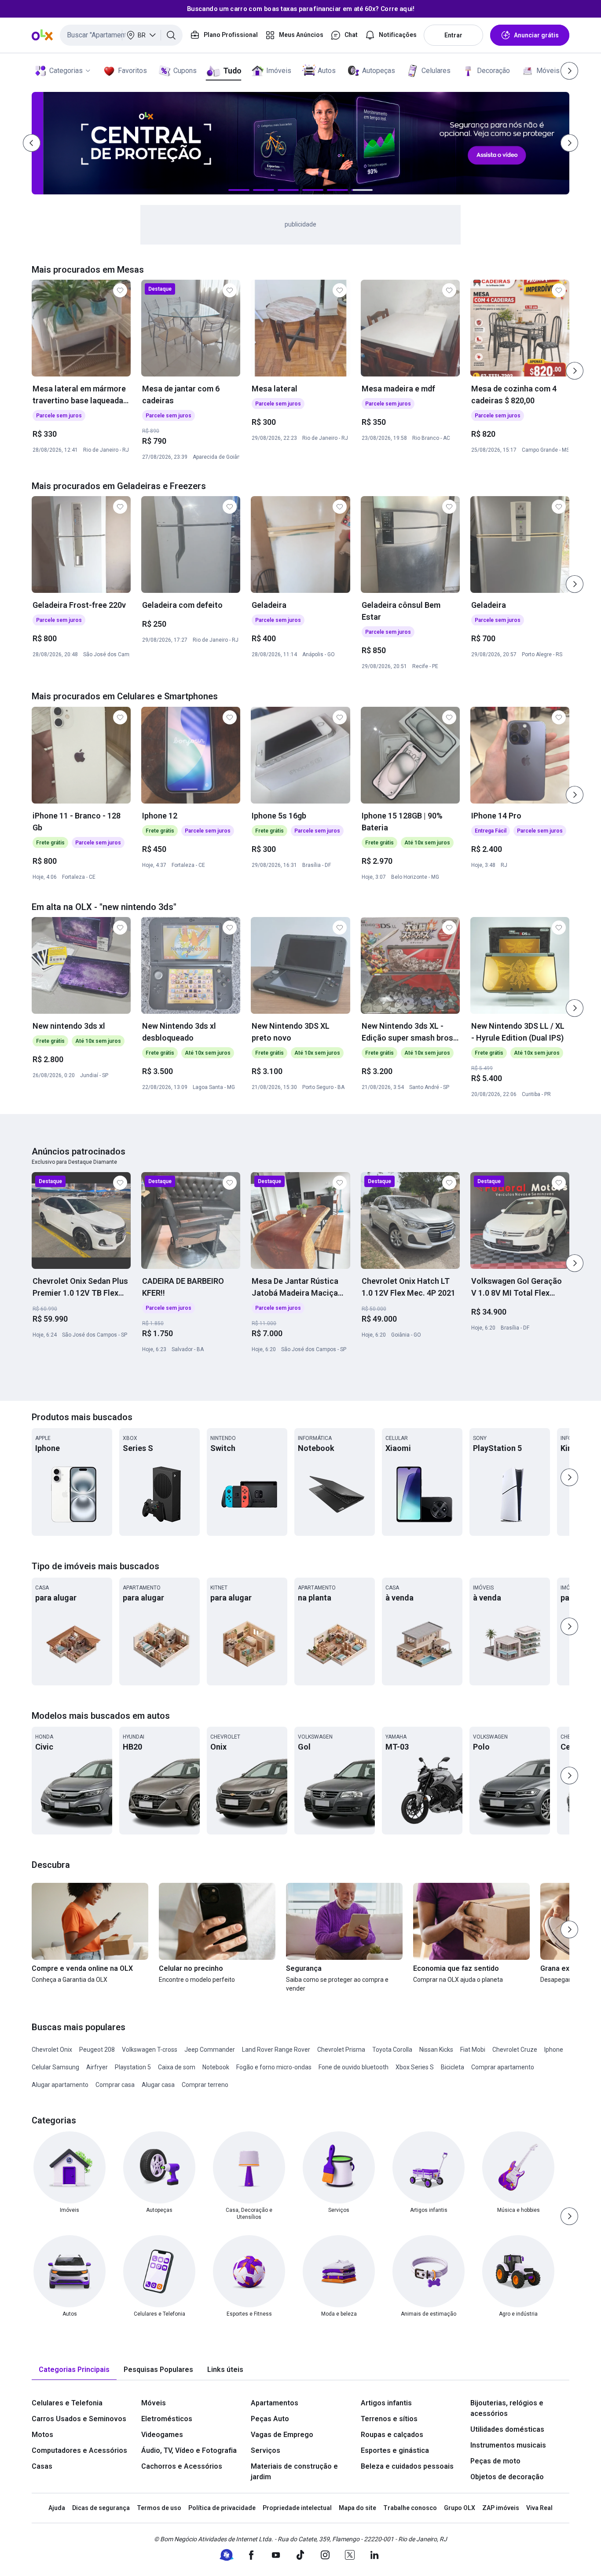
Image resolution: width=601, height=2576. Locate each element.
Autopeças (379, 71)
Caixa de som (177, 2067)
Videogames (162, 2435)
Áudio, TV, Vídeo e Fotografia (189, 2450)
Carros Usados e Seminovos (79, 2419)
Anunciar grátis (536, 35)
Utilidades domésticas (507, 2429)
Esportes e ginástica (395, 2450)
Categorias (66, 71)
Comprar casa (115, 2085)
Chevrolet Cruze (515, 2050)
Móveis (548, 71)
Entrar (453, 35)
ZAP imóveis (501, 2508)
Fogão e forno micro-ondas (274, 2067)
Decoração (493, 71)
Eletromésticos (167, 2419)
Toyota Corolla (392, 2050)
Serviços (266, 2450)
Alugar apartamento (60, 2085)
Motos (42, 2435)
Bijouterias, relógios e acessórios (507, 2408)
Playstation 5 (133, 2067)
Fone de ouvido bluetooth (354, 2067)
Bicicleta (453, 2067)
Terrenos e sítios (389, 2419)
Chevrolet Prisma (341, 2050)
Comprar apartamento (503, 2067)
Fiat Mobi (473, 2050)
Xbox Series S (415, 2067)
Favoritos (132, 71)
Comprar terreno (205, 2085)
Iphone (554, 2050)
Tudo (232, 71)
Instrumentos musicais (508, 2445)
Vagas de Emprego (282, 2435)
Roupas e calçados (392, 2435)
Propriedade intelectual (297, 2508)
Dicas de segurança (101, 2508)
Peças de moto (495, 2461)
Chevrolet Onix (52, 2050)
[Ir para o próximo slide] (575, 371)
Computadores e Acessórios (79, 2450)
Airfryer (97, 2067)
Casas (42, 2466)
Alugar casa (158, 2085)
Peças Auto (270, 2419)
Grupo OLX (460, 2508)
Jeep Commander (210, 2050)
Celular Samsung (55, 2067)
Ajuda (57, 2508)
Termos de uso (159, 2508)
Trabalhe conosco (410, 2508)
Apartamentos (275, 2403)
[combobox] (121, 35)
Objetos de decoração (507, 2477)
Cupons (185, 71)
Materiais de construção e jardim (294, 2472)
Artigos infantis (386, 2403)
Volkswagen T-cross (150, 2050)
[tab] (74, 2370)
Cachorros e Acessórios (182, 2466)
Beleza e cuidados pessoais (407, 2466)
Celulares (436, 71)
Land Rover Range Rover (276, 2050)
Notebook (216, 2067)
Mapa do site (357, 2508)
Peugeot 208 (97, 2050)
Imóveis (279, 71)
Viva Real (539, 2508)
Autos (327, 71)
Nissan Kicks (436, 2050)
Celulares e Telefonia (67, 2403)
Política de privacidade (222, 2508)
